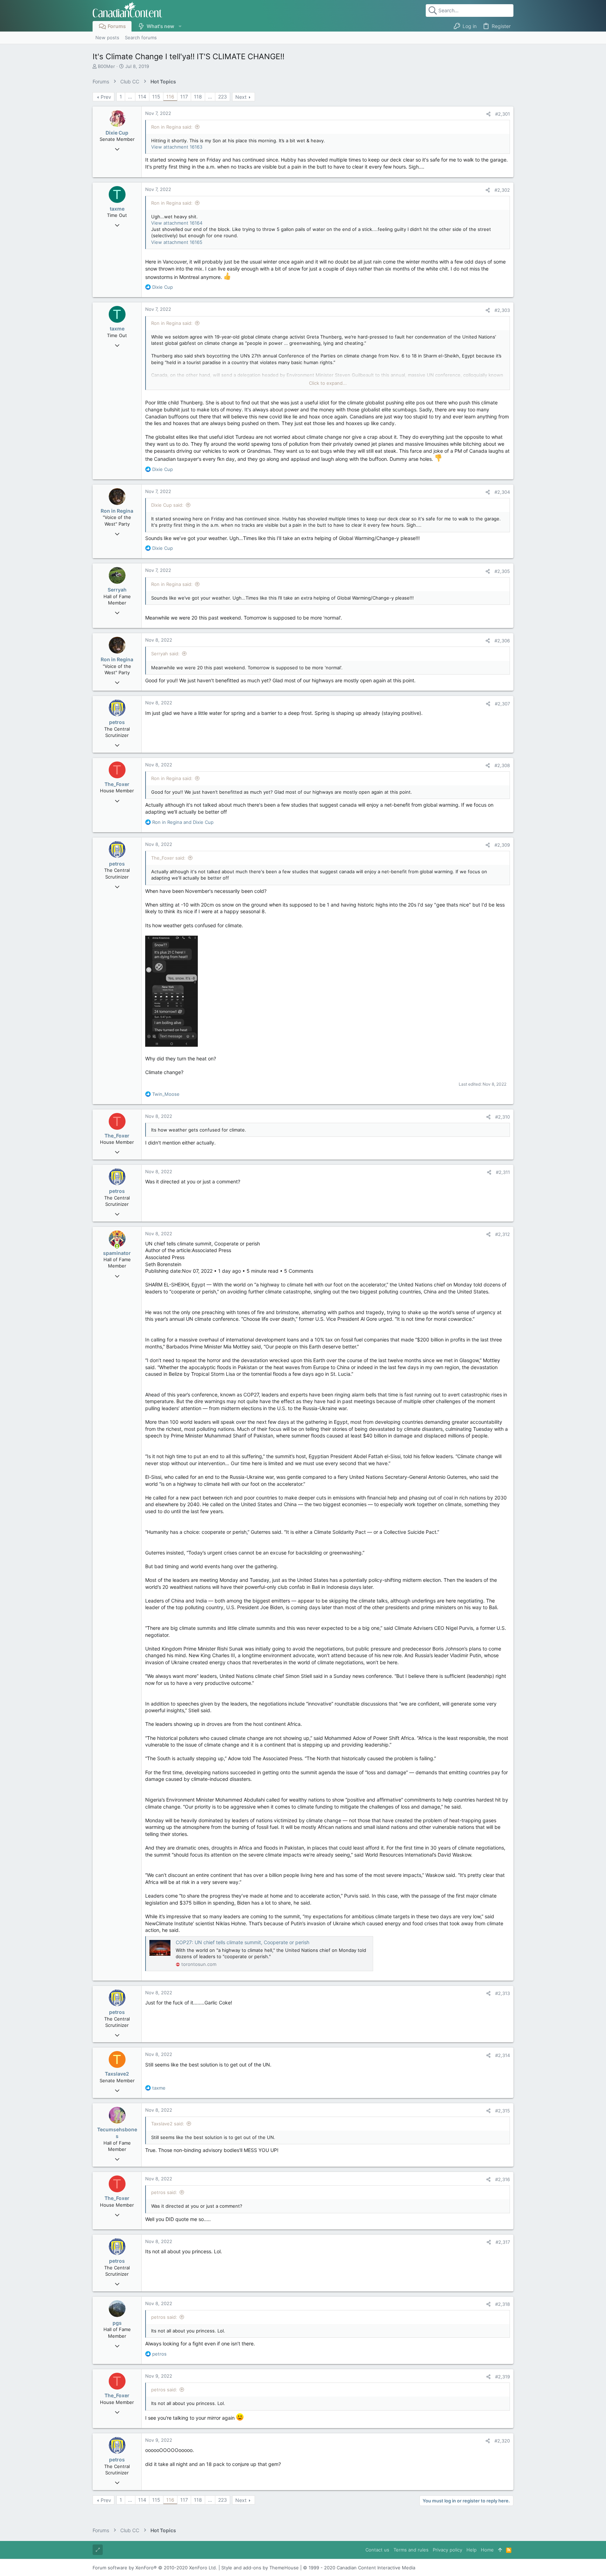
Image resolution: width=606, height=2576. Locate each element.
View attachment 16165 (177, 242)
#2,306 (502, 641)
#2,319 (503, 2377)
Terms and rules (411, 2550)
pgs (117, 2323)
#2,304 (502, 492)
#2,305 (502, 571)
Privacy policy (447, 2550)
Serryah (117, 590)
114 (142, 97)
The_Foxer (117, 784)
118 (198, 97)
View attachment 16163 (177, 147)
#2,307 (502, 704)
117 (184, 97)
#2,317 (503, 2242)
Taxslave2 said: (168, 2124)
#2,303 (502, 310)
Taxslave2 (117, 2074)
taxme (117, 209)
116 (170, 97)
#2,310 (503, 1117)
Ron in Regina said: (172, 127)
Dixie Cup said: (167, 505)
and (183, 822)
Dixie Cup (117, 133)
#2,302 (502, 190)
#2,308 (502, 765)
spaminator (117, 1253)
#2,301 (503, 114)
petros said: (164, 2192)
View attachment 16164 (177, 223)
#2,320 (502, 2441)
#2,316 (503, 2179)
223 (223, 97)
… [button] (130, 97)
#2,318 (503, 2304)
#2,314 (503, 2055)
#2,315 (503, 2111)
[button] (180, 26)
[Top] (500, 2550)
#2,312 (503, 1234)
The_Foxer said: (168, 858)
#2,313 (503, 1993)
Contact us (377, 2550)
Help (472, 2550)
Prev (106, 97)
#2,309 (502, 845)
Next (241, 97)
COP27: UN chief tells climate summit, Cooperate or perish (243, 1942)
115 (156, 97)
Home (487, 2550)
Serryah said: (165, 654)
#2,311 (503, 1172)
